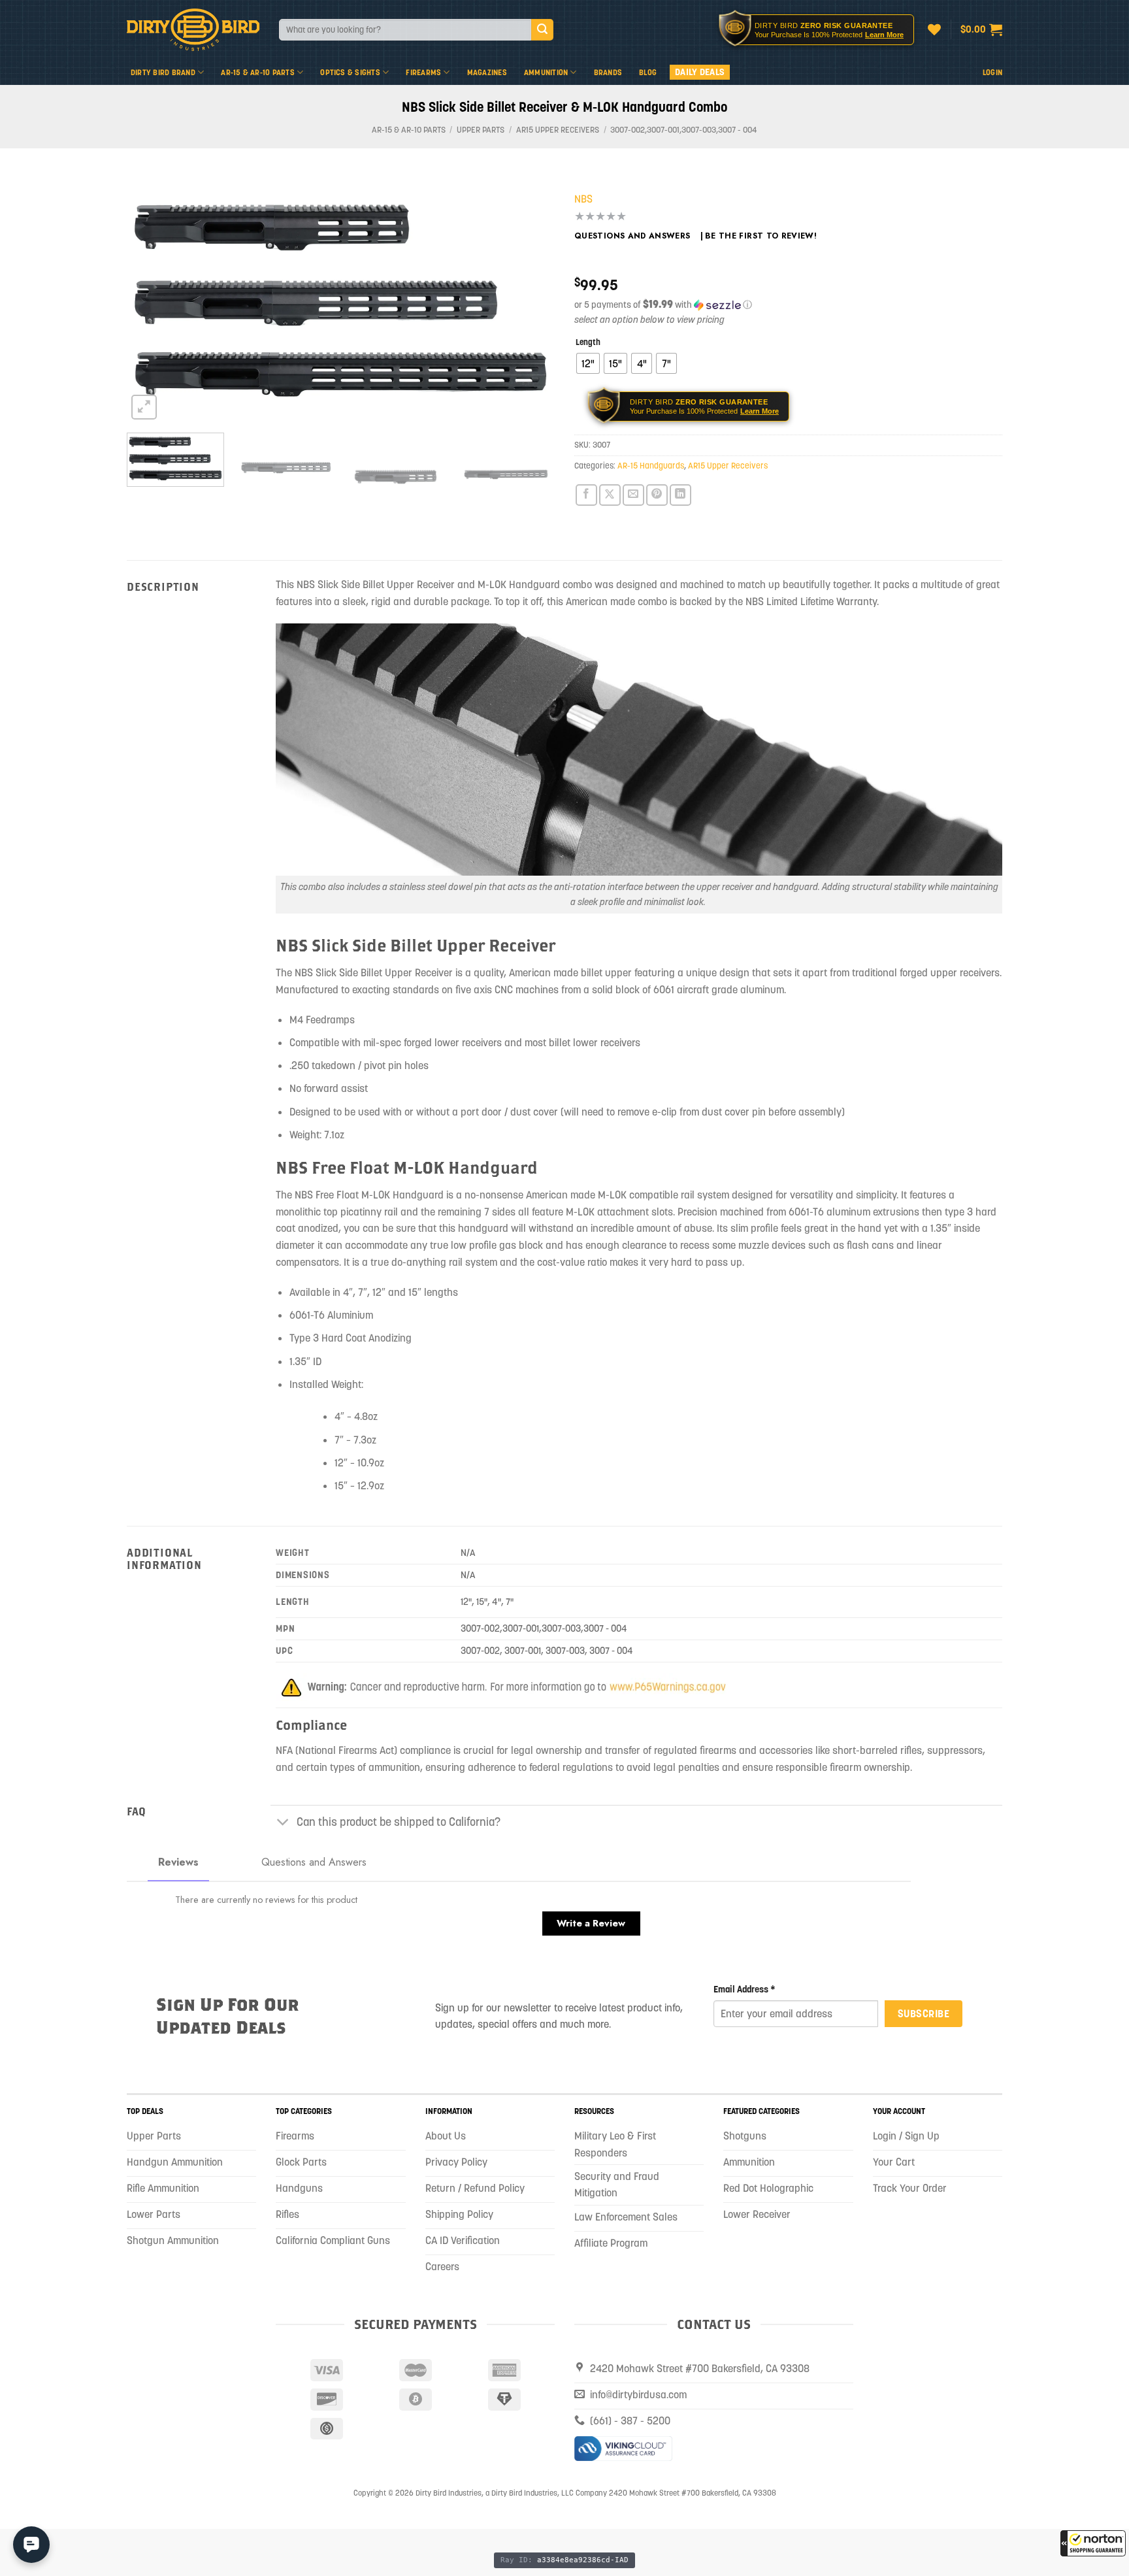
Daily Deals (700, 72)
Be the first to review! (761, 236)
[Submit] (542, 30)
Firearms (423, 72)
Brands (608, 72)
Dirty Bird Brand (163, 72)
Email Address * (744, 1989)
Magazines (487, 72)
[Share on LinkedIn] (680, 495)
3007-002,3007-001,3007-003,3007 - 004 (684, 130)
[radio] (588, 363)
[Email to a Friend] (633, 495)
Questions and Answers (632, 236)
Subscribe (924, 2013)
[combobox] (405, 30)
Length (588, 342)
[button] (1093, 2543)
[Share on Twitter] (610, 495)
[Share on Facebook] (586, 495)
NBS (583, 199)
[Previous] (152, 299)
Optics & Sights (350, 72)
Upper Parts (481, 130)
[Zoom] (144, 407)
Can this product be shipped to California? (399, 1822)
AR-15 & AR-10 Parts (258, 72)
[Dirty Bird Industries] (193, 30)
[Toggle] (283, 1823)
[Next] (530, 299)
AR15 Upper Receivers (558, 130)
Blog (648, 72)
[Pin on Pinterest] (657, 495)
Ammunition (546, 72)
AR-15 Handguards (651, 466)
